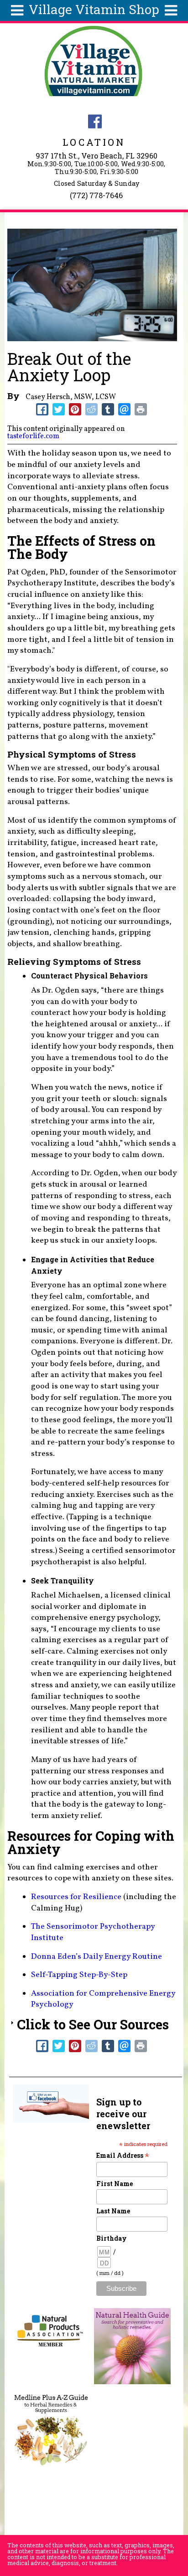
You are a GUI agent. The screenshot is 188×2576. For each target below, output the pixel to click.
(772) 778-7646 (96, 195)
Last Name (113, 2211)
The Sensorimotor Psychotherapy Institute (93, 1932)
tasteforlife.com (33, 436)
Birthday (112, 2238)
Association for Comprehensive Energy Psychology (103, 1999)
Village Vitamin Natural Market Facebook (95, 121)
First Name (115, 2184)
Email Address (123, 2155)
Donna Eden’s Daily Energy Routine (97, 1957)
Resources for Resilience (76, 1897)
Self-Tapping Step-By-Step (79, 1975)
